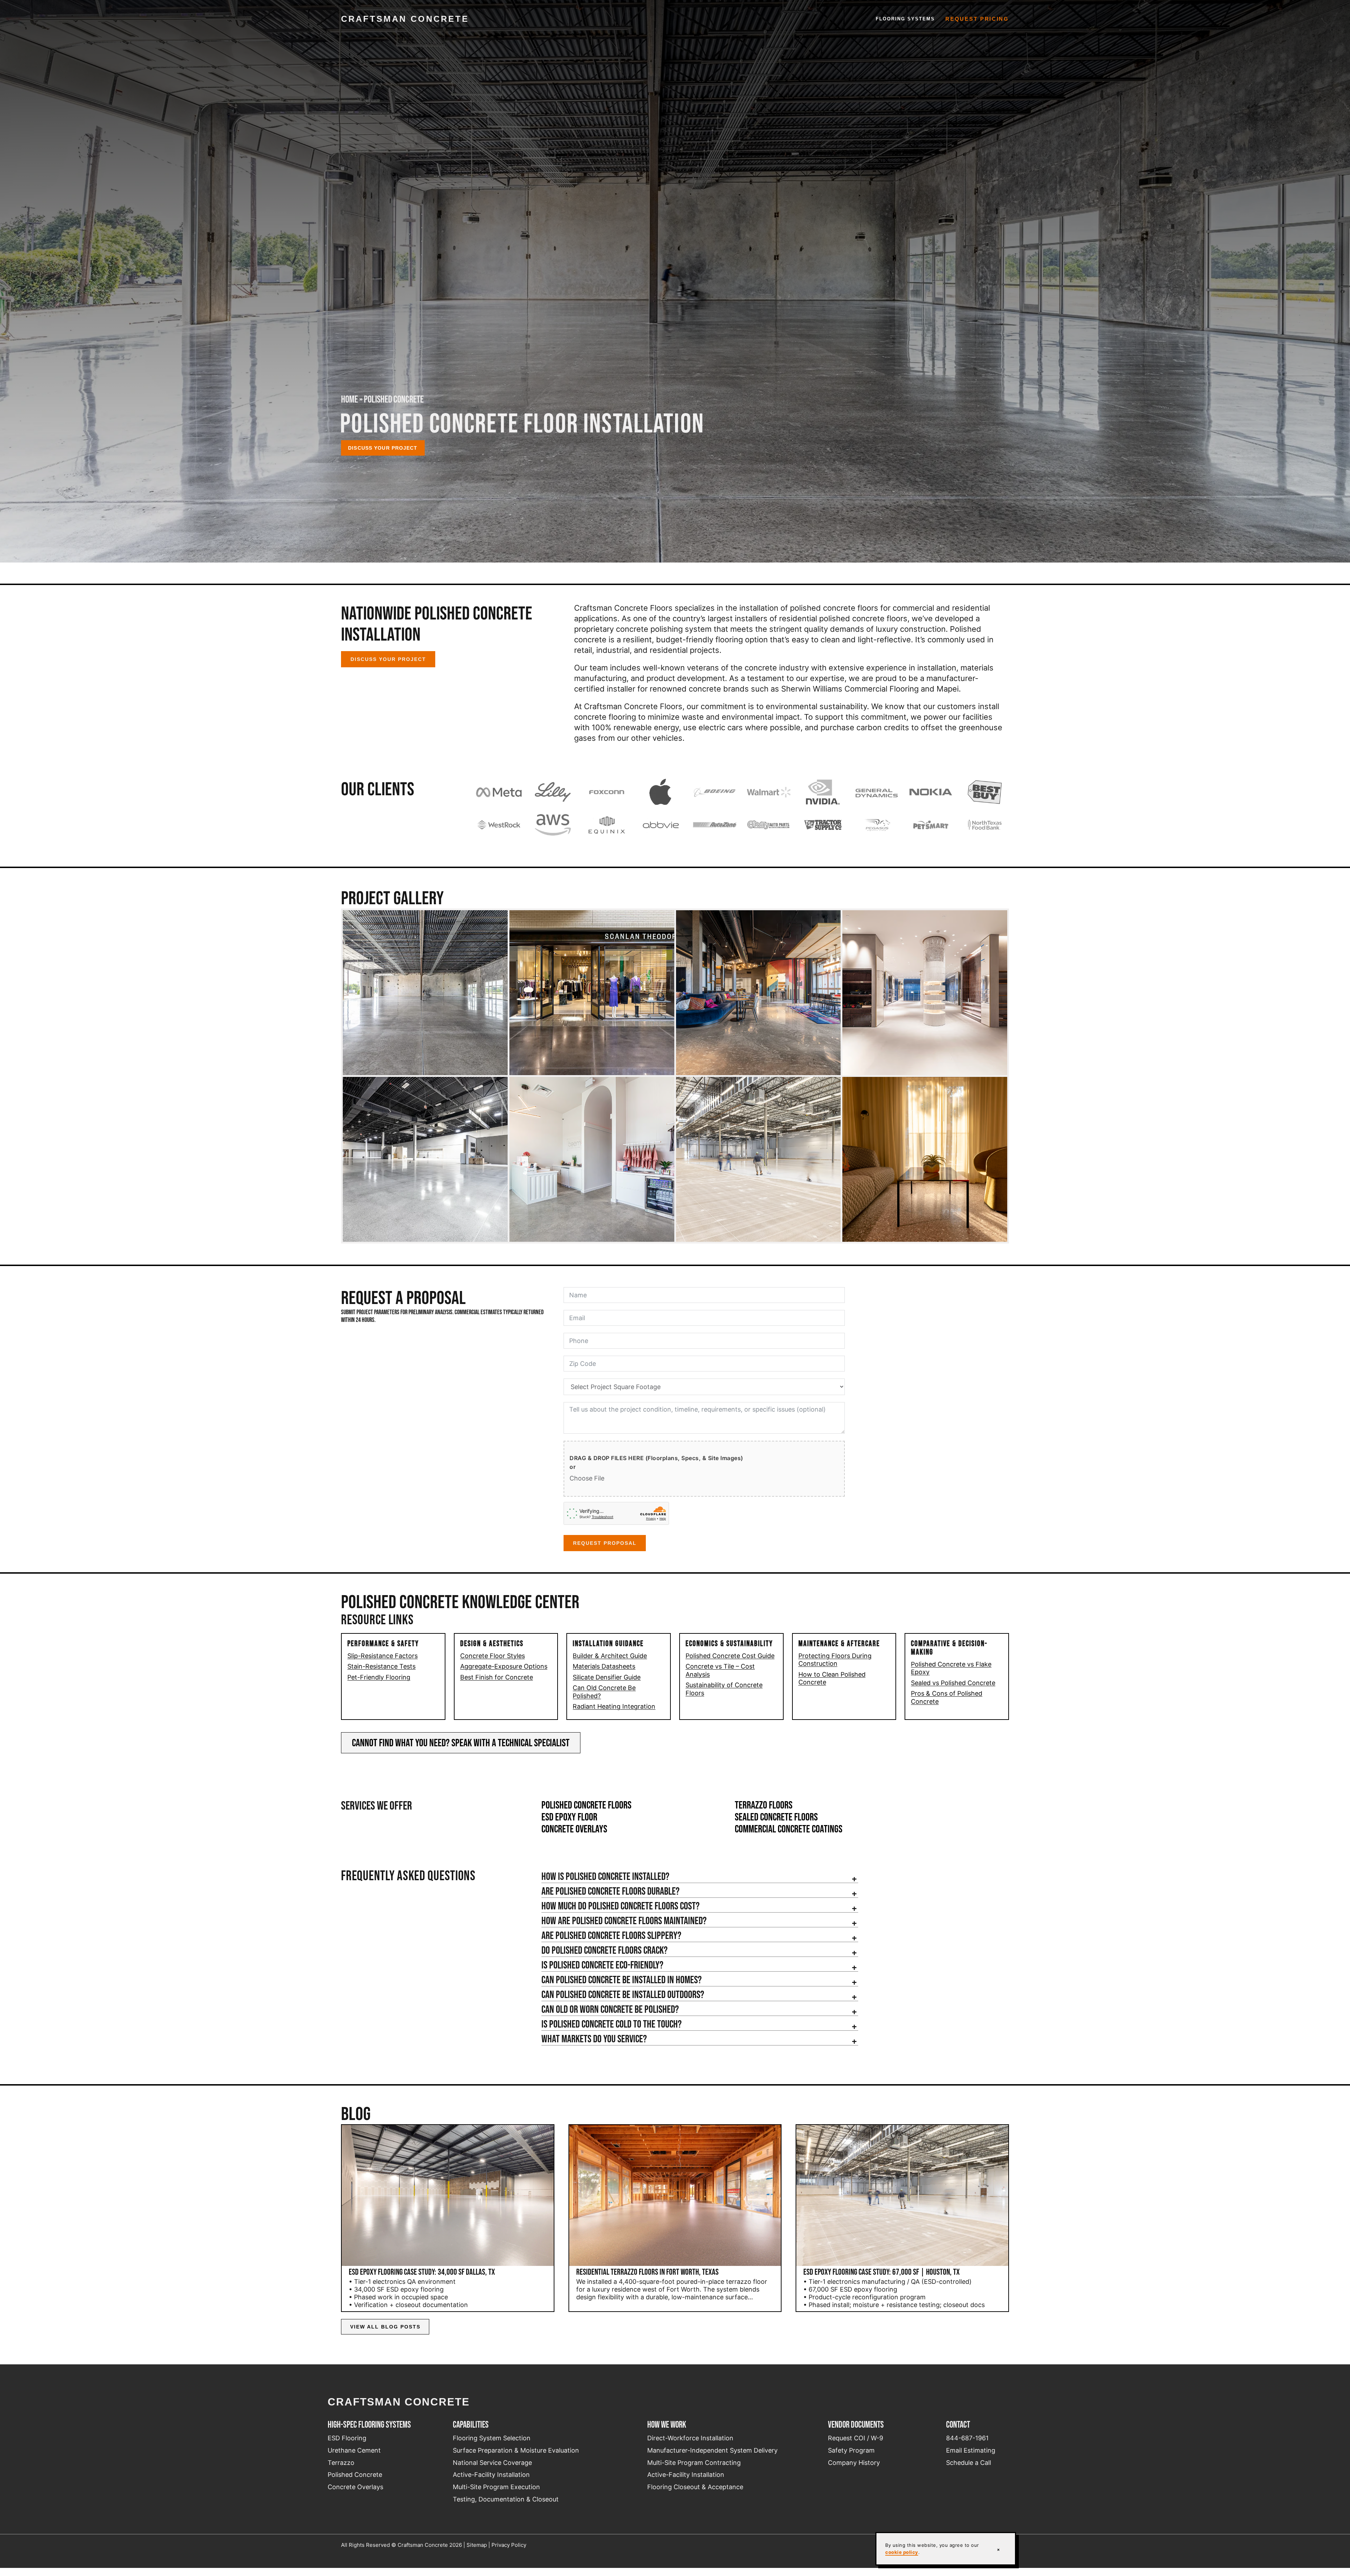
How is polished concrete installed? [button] (605, 1876)
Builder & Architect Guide (610, 1656)
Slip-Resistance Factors (382, 1656)
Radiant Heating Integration (614, 1706)
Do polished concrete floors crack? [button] (605, 1950)
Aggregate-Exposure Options (504, 1666)
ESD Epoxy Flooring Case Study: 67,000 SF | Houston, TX (882, 2272)
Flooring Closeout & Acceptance (695, 2487)
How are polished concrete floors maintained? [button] (624, 1921)
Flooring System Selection (492, 2438)
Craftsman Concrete (405, 19)
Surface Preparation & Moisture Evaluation (516, 2450)
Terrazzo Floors (764, 1805)
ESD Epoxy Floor (569, 1817)
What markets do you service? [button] (594, 2039)
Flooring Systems (905, 19)
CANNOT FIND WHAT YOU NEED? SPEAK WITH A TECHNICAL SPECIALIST (461, 1743)
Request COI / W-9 (856, 2438)
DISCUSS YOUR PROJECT (388, 659)
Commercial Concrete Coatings (789, 1829)
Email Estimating (971, 2450)
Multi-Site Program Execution (496, 2487)
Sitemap (477, 2545)
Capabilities (471, 2424)
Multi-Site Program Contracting (694, 2463)
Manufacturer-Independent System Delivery (712, 2450)
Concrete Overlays (574, 1829)
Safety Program (851, 2450)
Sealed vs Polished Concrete (953, 1683)
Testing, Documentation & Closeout (506, 2499)
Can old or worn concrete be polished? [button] (610, 2009)
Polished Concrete (355, 2475)
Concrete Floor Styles (493, 1656)
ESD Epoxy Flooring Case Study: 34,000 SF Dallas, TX (422, 2272)
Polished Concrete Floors (586, 1805)
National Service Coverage (492, 2463)
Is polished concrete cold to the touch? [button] (612, 2024)
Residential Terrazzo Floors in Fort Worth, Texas (647, 2272)
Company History (854, 2463)
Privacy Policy (509, 2545)
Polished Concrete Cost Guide (730, 1656)
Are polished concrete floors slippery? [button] (611, 1935)
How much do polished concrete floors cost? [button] (621, 1906)
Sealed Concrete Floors (776, 1817)
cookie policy (902, 2552)
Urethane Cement (354, 2450)
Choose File (587, 1478)
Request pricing (977, 19)
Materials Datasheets (604, 1666)
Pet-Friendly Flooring (379, 1677)
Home (349, 399)
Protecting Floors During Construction (835, 1660)
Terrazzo (341, 2463)
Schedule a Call (969, 2463)
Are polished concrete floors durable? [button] (610, 1891)
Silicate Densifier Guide (607, 1677)
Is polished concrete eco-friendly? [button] (602, 1965)
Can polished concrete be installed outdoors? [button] (623, 1994)
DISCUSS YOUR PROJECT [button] (383, 448)
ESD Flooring (347, 2438)
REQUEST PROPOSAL (605, 1543)
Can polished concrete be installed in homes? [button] (622, 1980)
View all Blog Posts (385, 2327)
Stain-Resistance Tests (381, 1666)
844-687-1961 (967, 2438)
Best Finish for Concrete (497, 1677)
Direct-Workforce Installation (690, 2438)
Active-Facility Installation (491, 2475)
